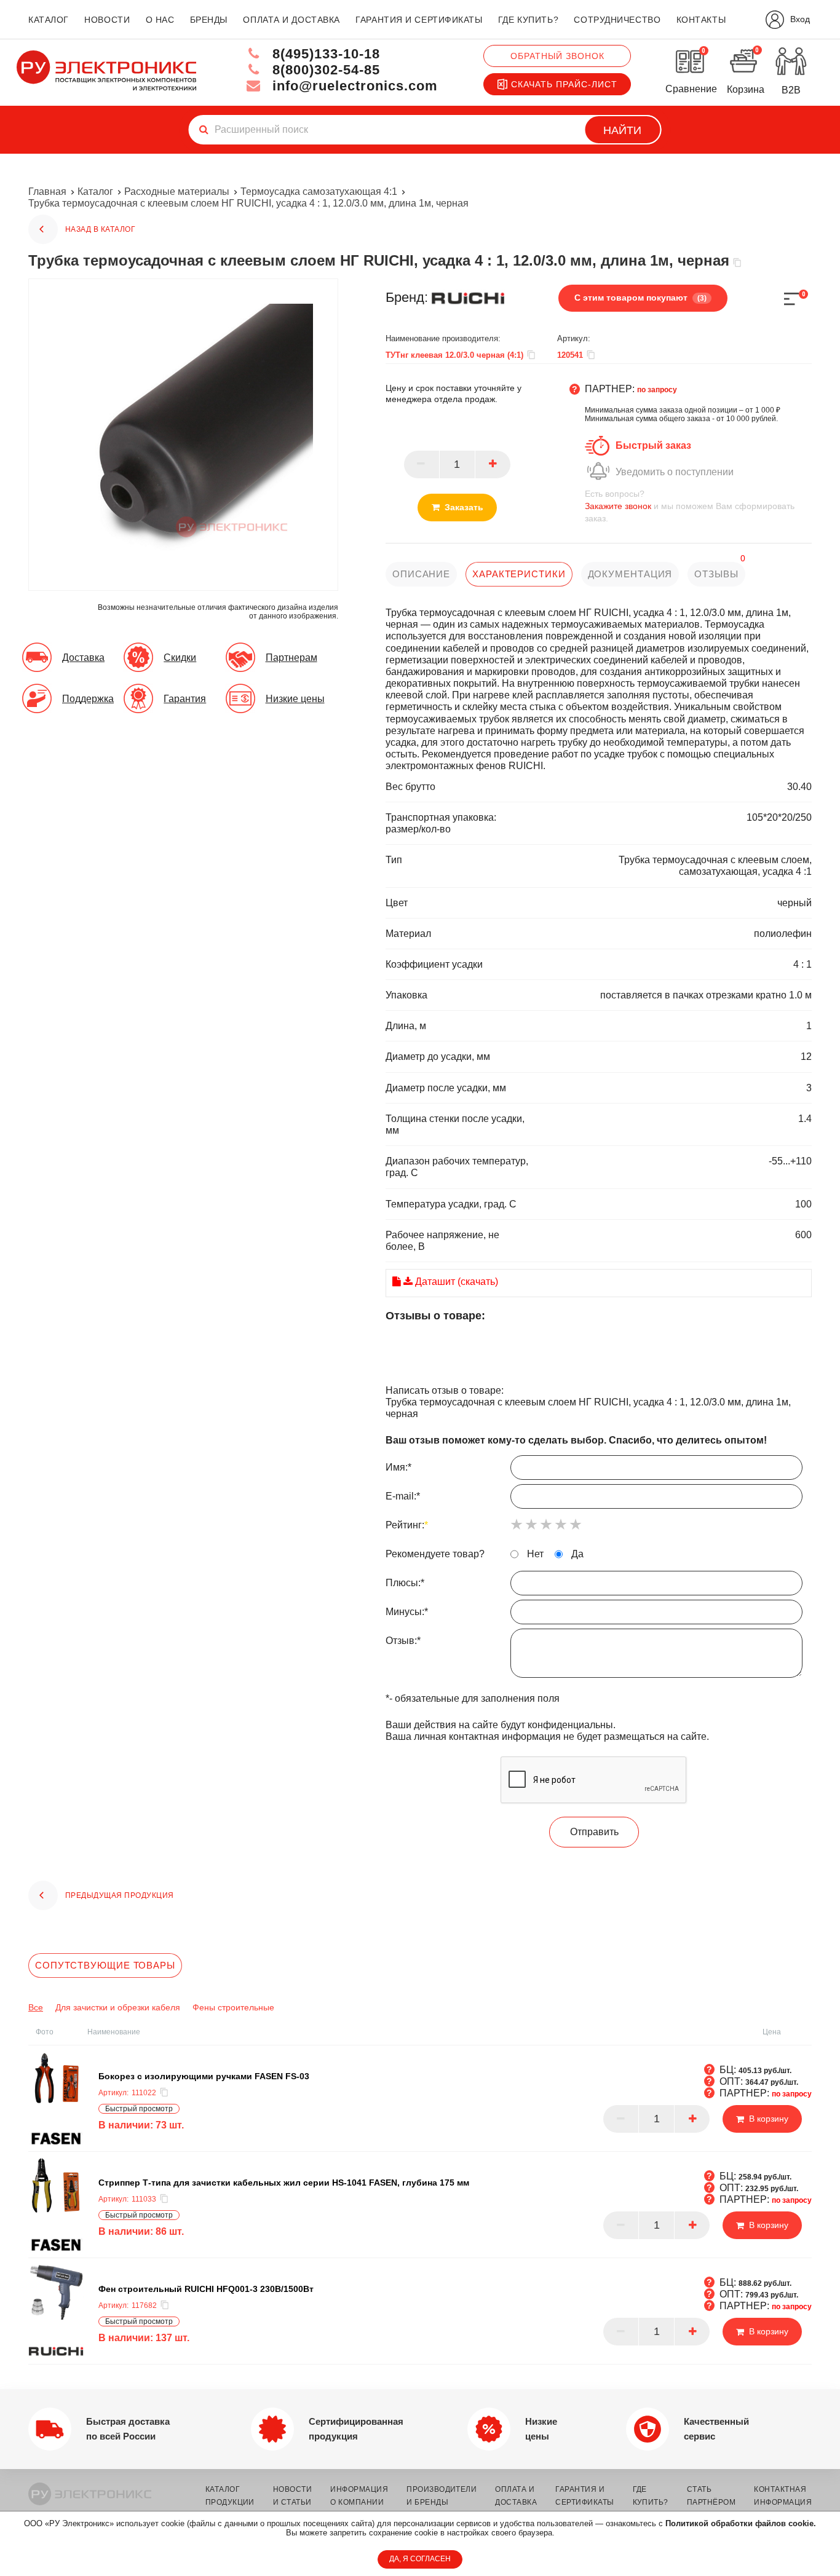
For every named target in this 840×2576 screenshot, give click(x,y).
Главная (47, 192)
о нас (160, 20)
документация (630, 574)
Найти (622, 130)
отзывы (716, 574)
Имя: (398, 1467)
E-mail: (403, 1495)
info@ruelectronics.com (353, 86)
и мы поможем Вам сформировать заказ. (690, 506)
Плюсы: (405, 1582)
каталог (49, 20)
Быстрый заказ (653, 445)
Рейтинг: (407, 1524)
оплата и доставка (291, 20)
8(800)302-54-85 (324, 70)
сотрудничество (617, 20)
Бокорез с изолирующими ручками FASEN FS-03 (204, 2076)
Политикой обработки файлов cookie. (741, 2523)
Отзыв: (403, 1640)
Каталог (95, 192)
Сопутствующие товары (105, 1965)
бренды (209, 20)
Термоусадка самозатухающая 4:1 (319, 192)
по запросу (657, 390)
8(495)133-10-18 (324, 54)
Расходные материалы (177, 192)
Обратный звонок (557, 56)
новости (107, 20)
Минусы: (407, 1611)
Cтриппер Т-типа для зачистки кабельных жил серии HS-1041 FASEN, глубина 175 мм (284, 2183)
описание (421, 574)
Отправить (594, 1832)
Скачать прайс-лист (564, 84)
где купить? (528, 20)
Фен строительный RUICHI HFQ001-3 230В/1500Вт (206, 2289)
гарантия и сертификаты (419, 20)
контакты (701, 20)
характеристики (519, 574)
